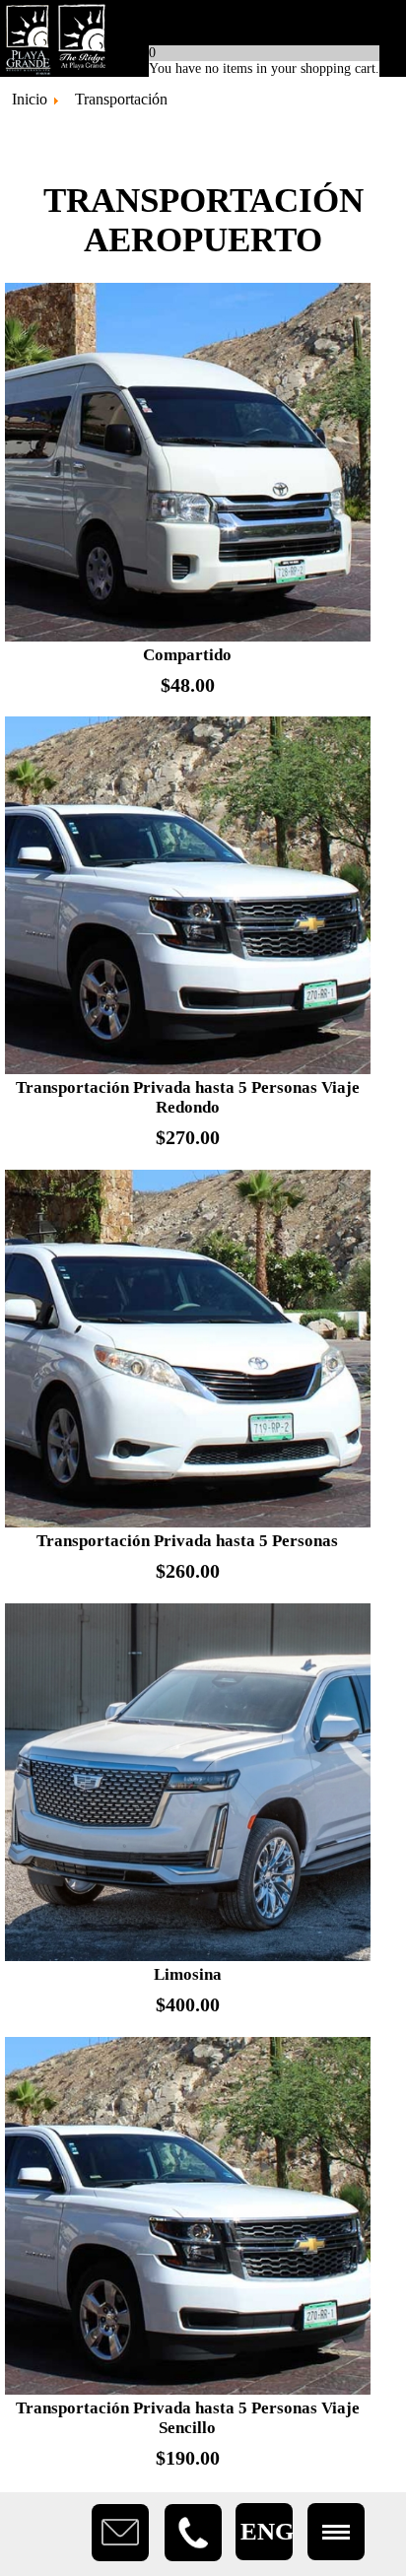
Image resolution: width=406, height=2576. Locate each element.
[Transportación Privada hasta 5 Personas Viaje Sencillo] (188, 2390)
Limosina (188, 1974)
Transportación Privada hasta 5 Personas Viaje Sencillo (188, 2418)
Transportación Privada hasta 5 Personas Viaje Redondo (188, 1097)
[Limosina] (188, 1957)
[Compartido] (188, 637)
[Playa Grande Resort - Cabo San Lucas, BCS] (203, 38)
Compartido (187, 655)
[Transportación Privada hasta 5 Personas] (188, 1523)
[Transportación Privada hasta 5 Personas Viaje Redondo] (188, 1070)
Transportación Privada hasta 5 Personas (187, 1541)
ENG (267, 2531)
